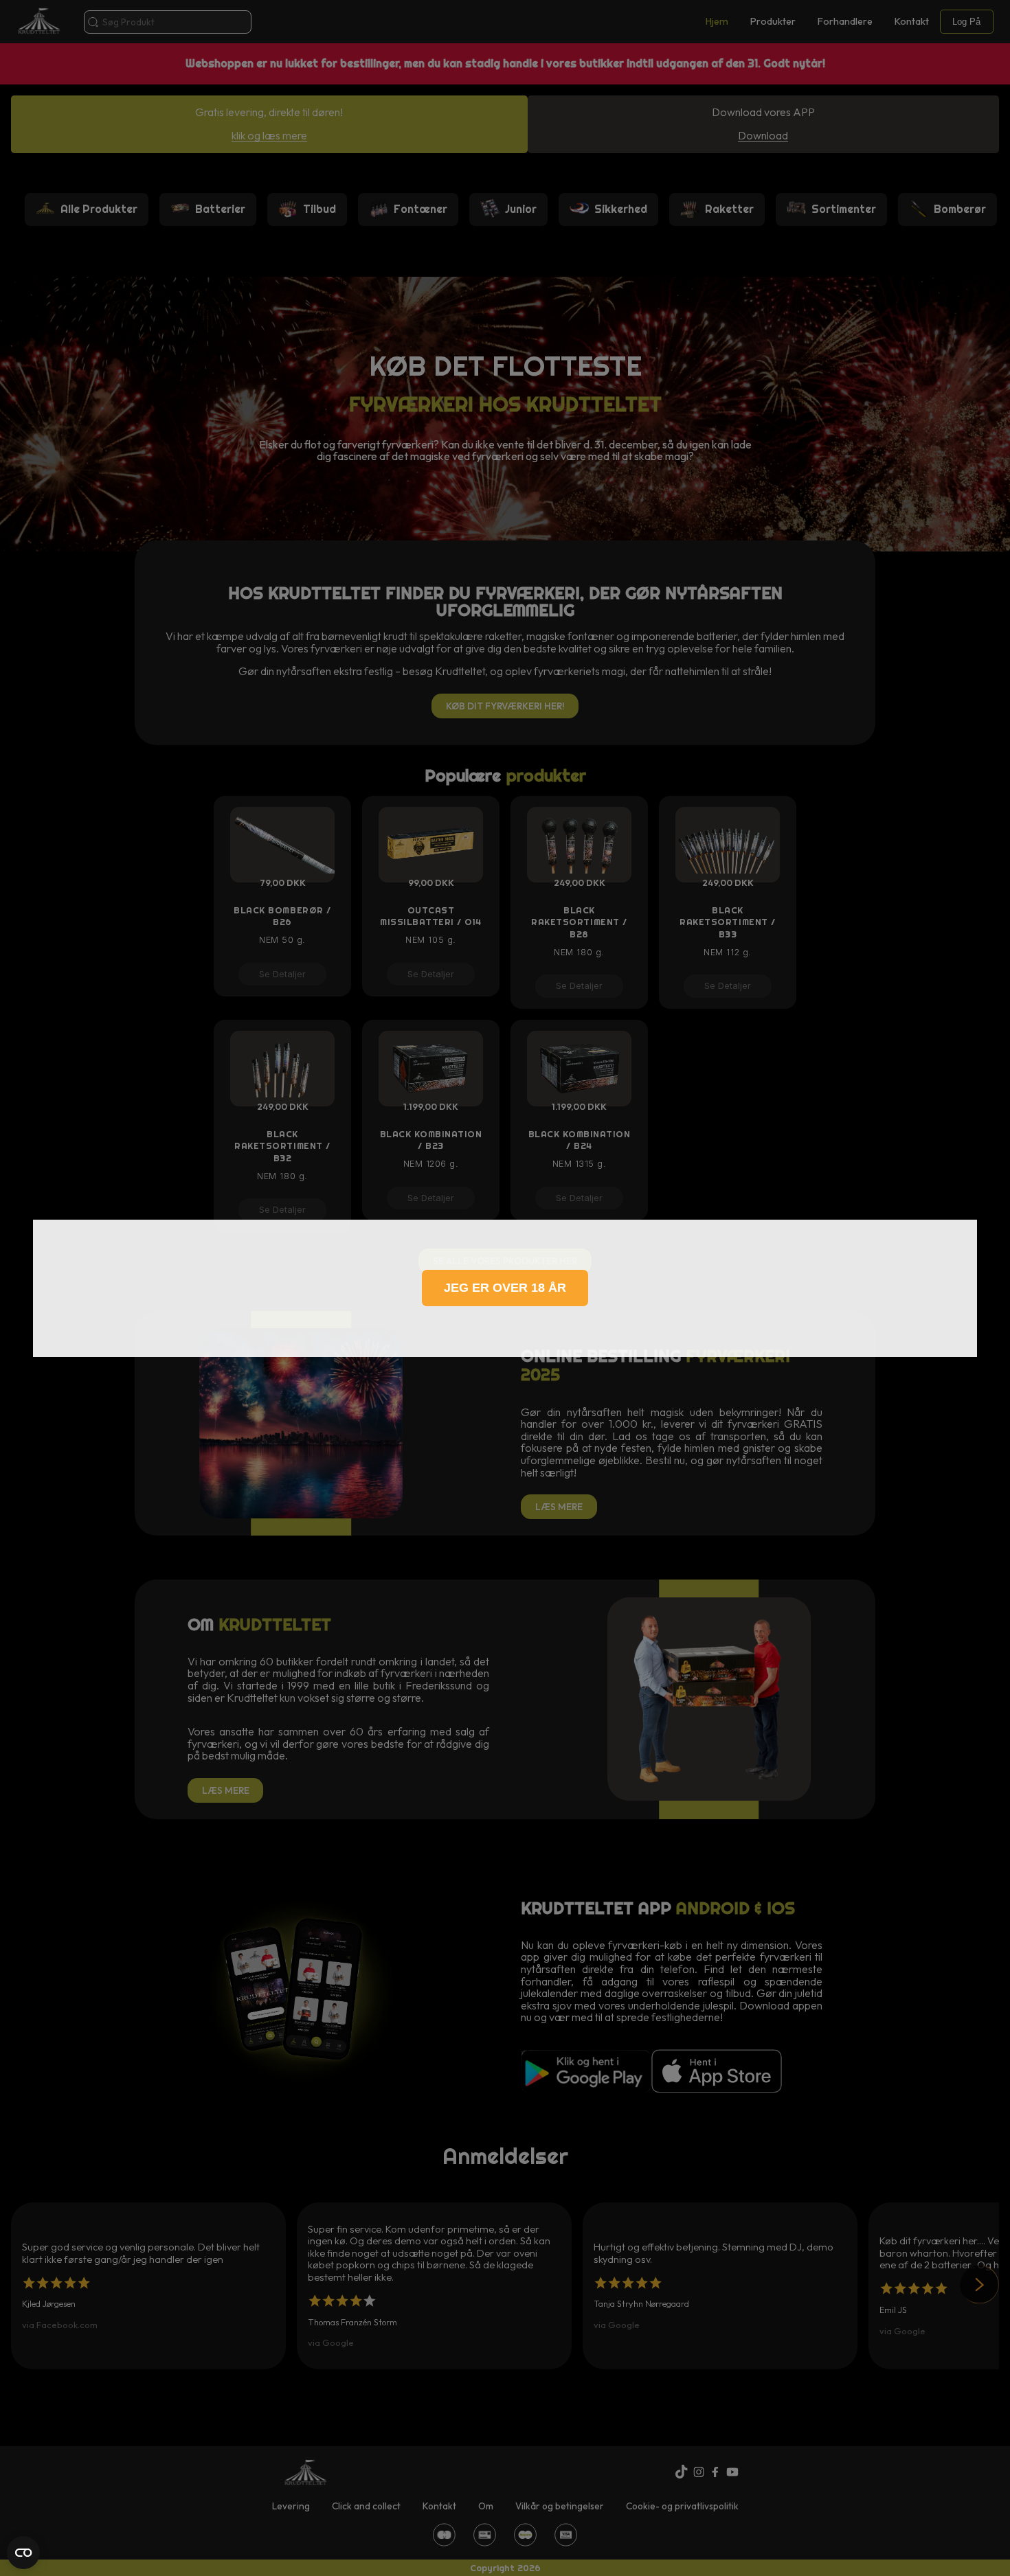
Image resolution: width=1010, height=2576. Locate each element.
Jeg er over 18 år (505, 1288)
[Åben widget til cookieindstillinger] (23, 2553)
